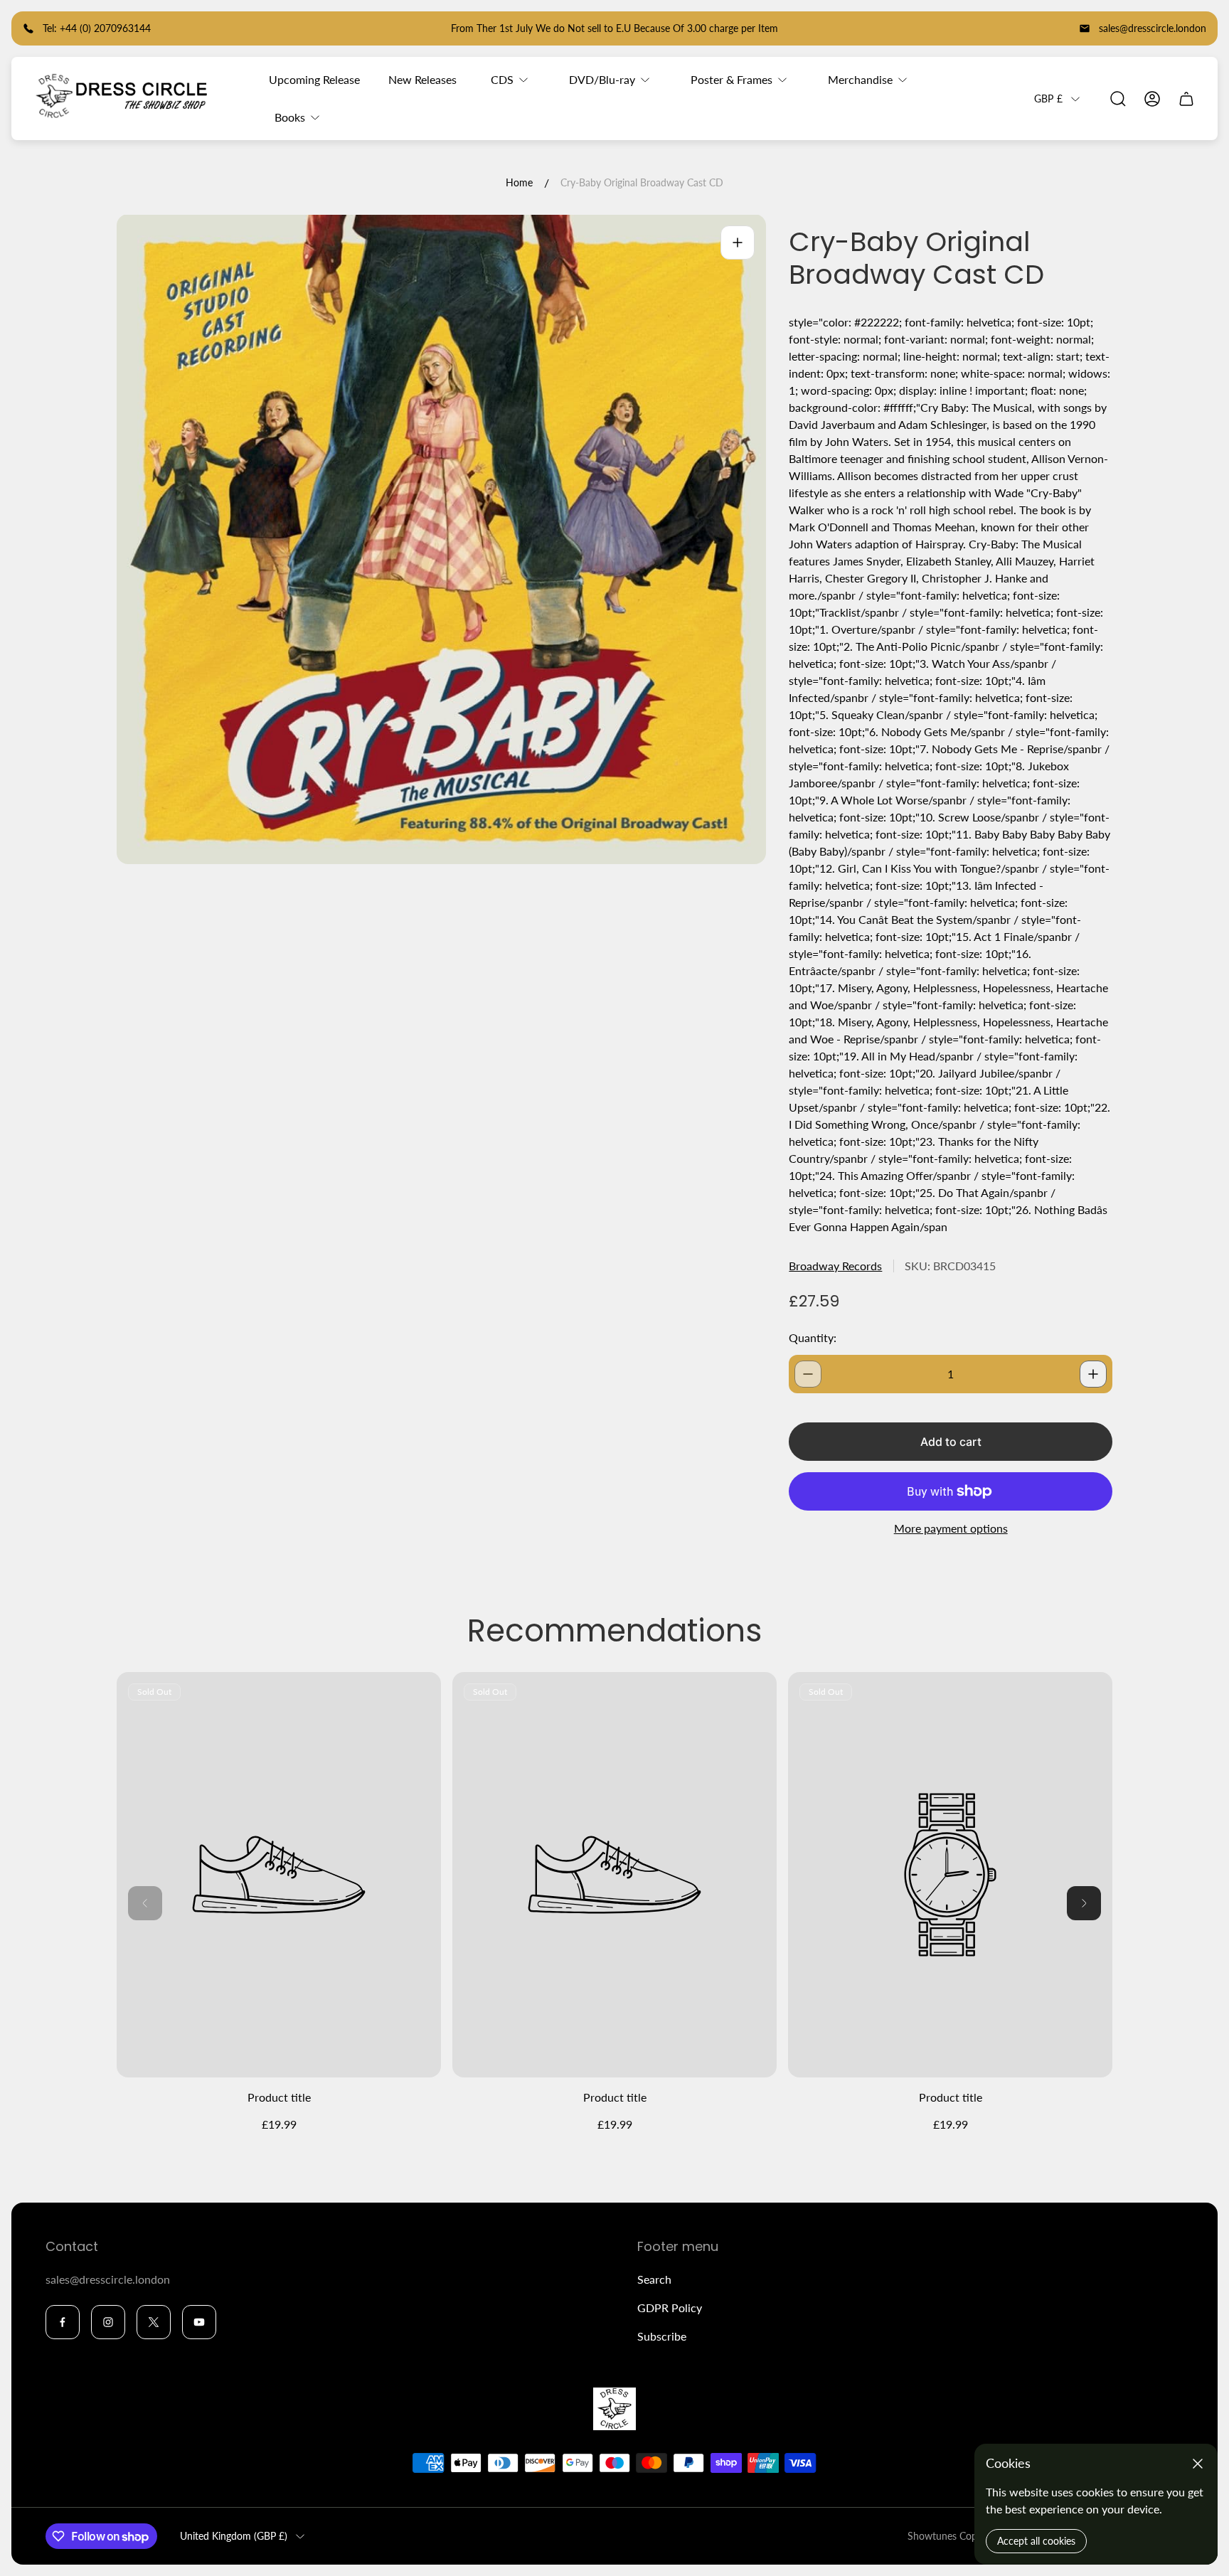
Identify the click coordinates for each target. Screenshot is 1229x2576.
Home (519, 182)
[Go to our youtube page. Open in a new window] (199, 2322)
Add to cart (951, 1442)
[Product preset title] (279, 1875)
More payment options (951, 1528)
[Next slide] (1084, 1903)
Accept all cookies (1036, 2541)
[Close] (1198, 2464)
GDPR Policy (670, 2308)
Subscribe (662, 2336)
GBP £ (1048, 99)
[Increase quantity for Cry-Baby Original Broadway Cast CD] (1093, 1374)
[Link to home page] (614, 2409)
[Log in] (1152, 99)
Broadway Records (835, 1266)
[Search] (1118, 99)
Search (654, 2279)
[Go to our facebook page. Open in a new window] (63, 2322)
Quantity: (813, 1337)
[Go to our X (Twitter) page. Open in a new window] (154, 2322)
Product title (279, 2097)
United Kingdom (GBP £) (234, 2536)
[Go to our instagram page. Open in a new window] (108, 2322)
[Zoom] (738, 243)
